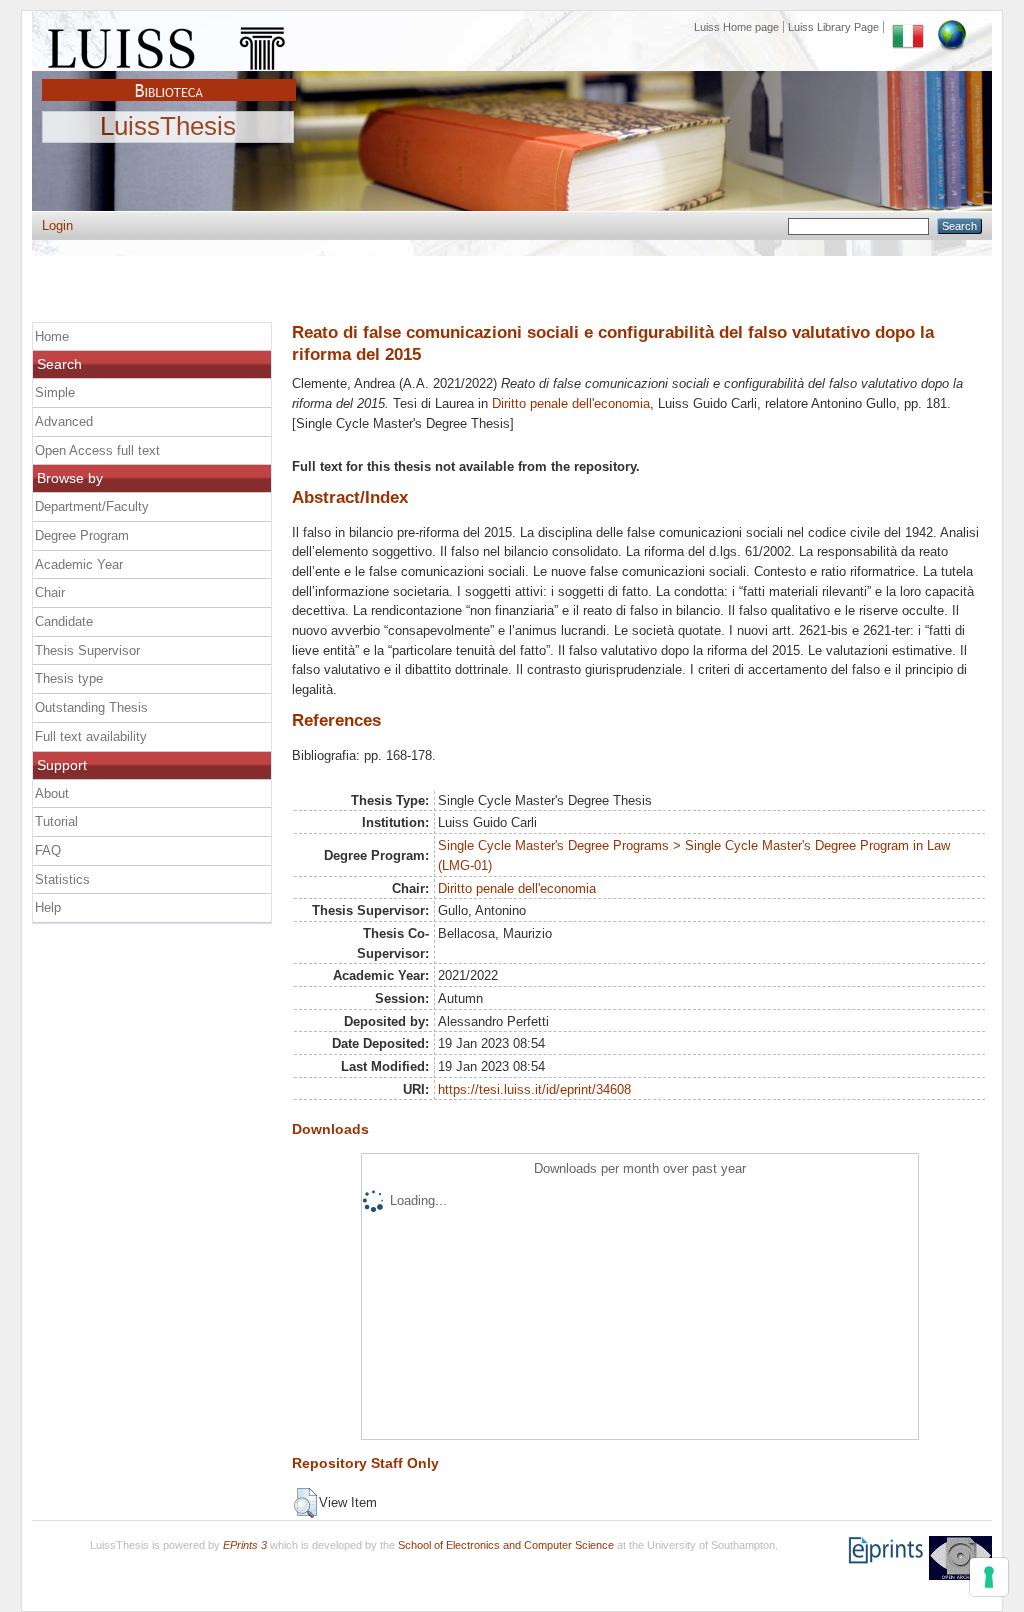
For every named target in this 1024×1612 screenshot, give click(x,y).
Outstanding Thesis (91, 707)
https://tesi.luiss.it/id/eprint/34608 (534, 1089)
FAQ (48, 850)
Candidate (64, 621)
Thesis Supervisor (87, 650)
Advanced (64, 421)
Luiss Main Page (169, 44)
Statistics (62, 879)
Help (48, 907)
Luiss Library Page (833, 27)
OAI (960, 1558)
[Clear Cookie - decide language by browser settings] (952, 27)
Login (57, 225)
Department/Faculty (92, 506)
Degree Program (82, 535)
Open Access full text (97, 450)
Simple (55, 392)
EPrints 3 (245, 1545)
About (52, 793)
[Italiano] (908, 27)
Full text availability (91, 736)
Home (52, 336)
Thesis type (69, 678)
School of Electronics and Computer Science (506, 1545)
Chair (50, 592)
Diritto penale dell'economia (571, 403)
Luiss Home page (736, 27)
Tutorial (56, 821)
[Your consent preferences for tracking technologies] (989, 1577)
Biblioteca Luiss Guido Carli (169, 79)
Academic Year (79, 564)
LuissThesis (168, 127)
